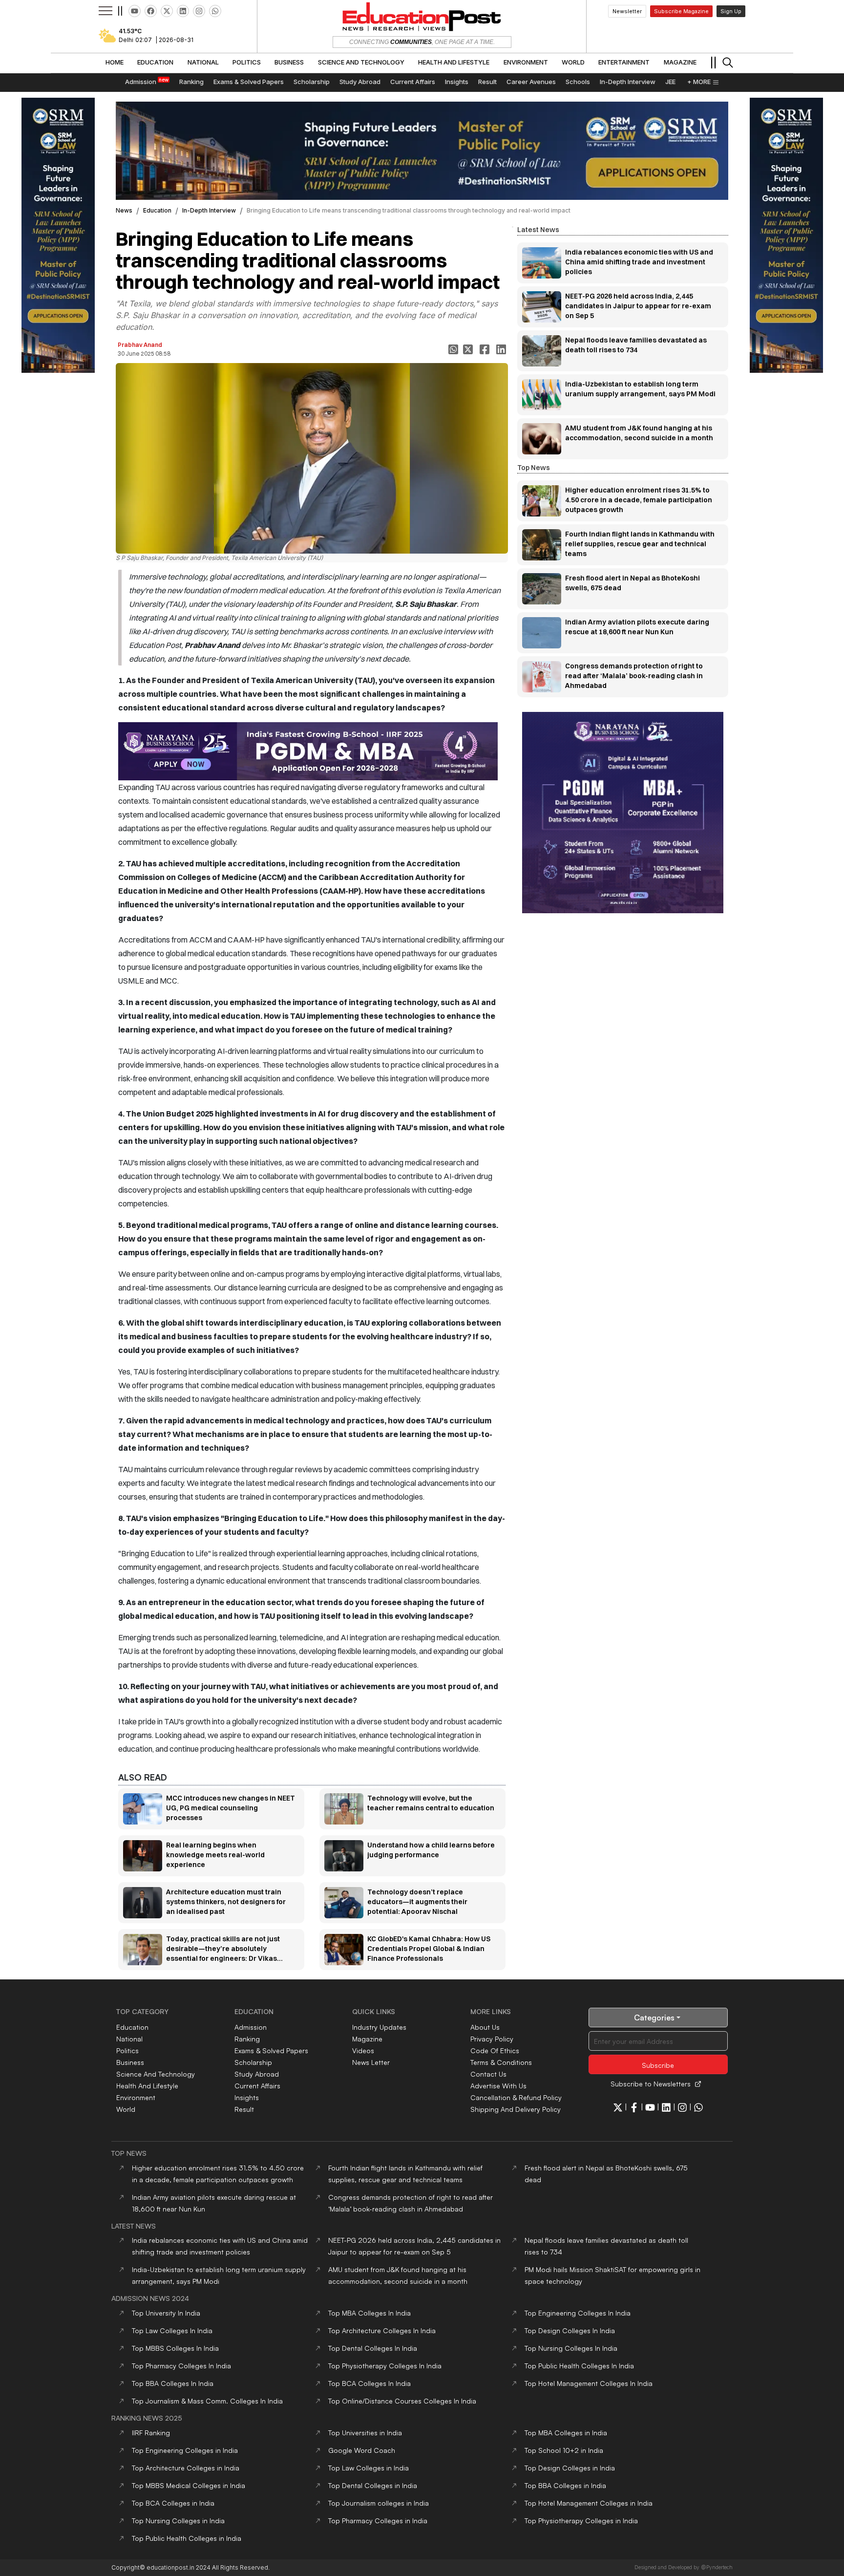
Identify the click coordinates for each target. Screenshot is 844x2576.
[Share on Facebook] (485, 349)
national (129, 2039)
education (157, 210)
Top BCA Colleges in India (173, 2503)
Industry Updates (379, 2027)
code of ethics (495, 2050)
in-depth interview (209, 210)
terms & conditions (501, 2062)
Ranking (247, 2039)
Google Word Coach (362, 2450)
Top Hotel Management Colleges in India (589, 2503)
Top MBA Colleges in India (566, 2433)
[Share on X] (469, 349)
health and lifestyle (147, 2086)
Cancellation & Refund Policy (516, 2097)
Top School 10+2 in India (564, 2450)
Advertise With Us (498, 2086)
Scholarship (253, 2062)
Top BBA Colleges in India (565, 2485)
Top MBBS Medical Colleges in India (189, 2485)
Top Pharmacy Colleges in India (378, 2521)
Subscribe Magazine (681, 11)
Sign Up (731, 11)
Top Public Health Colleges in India (187, 2538)
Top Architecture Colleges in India (186, 2468)
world (126, 2109)
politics (127, 2050)
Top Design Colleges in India (570, 2468)
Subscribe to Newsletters (651, 2084)
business (130, 2062)
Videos (363, 2050)
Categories (654, 2018)
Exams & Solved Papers (271, 2050)
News (124, 210)
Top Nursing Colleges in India (178, 2521)
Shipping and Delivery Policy (516, 2109)
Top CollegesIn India (369, 2313)
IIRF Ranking (151, 2433)
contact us (488, 2074)
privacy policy (492, 2039)
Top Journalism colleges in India (379, 2503)
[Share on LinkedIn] (502, 349)
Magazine (367, 2039)
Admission (251, 2027)
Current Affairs (257, 2086)
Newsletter (627, 11)
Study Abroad (257, 2074)
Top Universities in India (365, 2433)
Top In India (166, 2313)
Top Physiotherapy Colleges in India (581, 2521)
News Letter (371, 2062)
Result (244, 2109)
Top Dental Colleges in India (373, 2485)
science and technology (156, 2074)
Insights (247, 2097)
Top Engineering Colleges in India (185, 2450)
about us (485, 2027)
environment (136, 2097)
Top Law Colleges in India (369, 2468)
